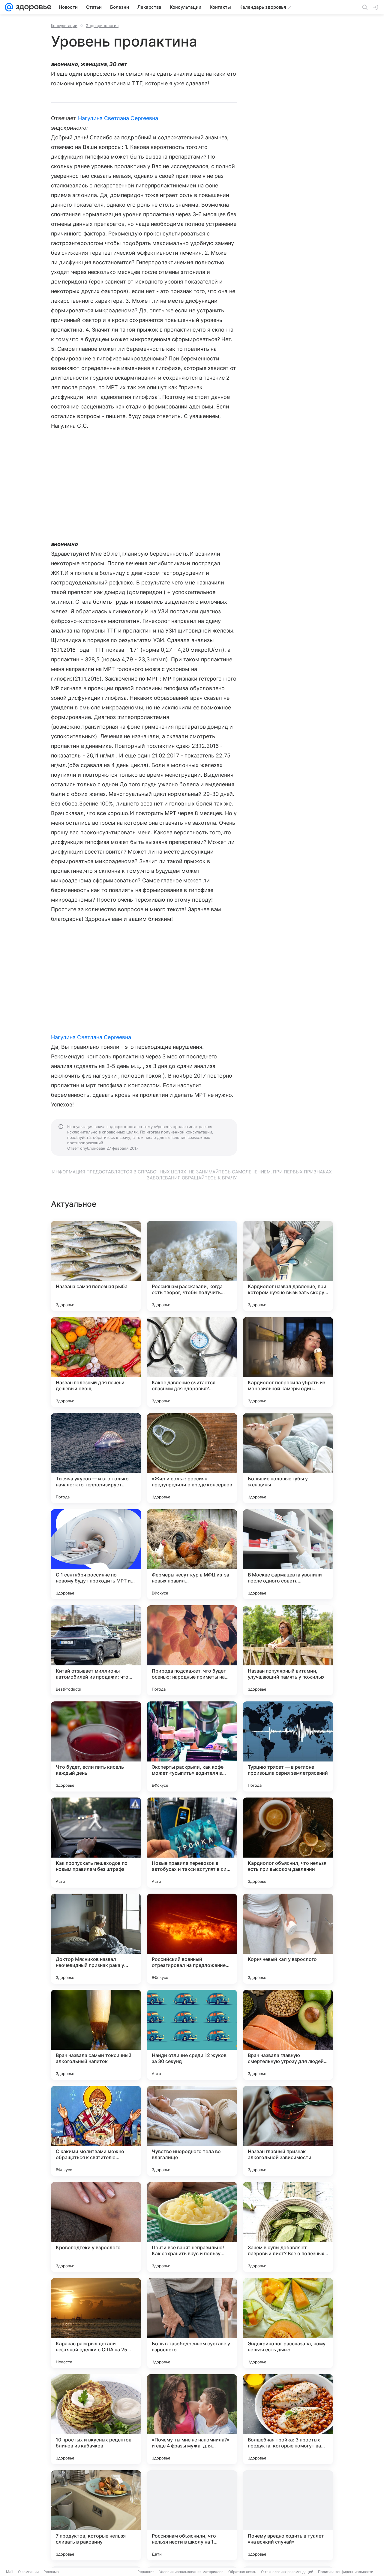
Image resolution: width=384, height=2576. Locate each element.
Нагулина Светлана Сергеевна (118, 118)
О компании (28, 2572)
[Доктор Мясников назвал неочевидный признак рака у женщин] (96, 1939)
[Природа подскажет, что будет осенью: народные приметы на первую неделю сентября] (192, 1650)
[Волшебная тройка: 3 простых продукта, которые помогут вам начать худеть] (288, 2419)
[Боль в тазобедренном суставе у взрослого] (192, 2323)
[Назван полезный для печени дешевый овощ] (96, 1362)
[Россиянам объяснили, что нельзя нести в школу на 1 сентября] (192, 2515)
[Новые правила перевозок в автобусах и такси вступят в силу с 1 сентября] (192, 1843)
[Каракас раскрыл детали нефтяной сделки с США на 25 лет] (96, 2323)
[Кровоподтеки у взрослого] (96, 2227)
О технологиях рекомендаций (287, 2572)
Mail (10, 2572)
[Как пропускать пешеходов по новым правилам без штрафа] (96, 1843)
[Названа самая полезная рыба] (96, 1266)
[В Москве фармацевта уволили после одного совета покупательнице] (288, 1554)
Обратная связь (242, 2572)
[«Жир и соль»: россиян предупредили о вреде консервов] (192, 1458)
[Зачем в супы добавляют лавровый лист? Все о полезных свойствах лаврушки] (288, 2227)
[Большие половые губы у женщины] (288, 1458)
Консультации (64, 26)
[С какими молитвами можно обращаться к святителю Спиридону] (96, 2131)
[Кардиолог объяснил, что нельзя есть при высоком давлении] (288, 1843)
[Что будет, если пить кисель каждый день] (96, 1746)
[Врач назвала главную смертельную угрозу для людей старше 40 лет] (288, 2035)
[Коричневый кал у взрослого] (288, 1939)
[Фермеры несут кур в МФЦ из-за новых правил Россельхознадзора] (192, 1554)
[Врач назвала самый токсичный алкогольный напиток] (96, 2035)
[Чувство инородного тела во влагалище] (192, 2131)
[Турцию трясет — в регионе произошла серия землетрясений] (288, 1746)
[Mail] (9, 7)
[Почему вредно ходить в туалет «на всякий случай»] (288, 2515)
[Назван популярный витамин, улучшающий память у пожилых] (288, 1650)
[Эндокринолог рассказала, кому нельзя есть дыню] (288, 2323)
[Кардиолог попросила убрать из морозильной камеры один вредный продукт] (288, 1362)
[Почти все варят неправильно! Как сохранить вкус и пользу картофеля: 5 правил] (192, 2227)
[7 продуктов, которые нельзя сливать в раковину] (96, 2515)
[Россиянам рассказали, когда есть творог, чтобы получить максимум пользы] (192, 1266)
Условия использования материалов (191, 2572)
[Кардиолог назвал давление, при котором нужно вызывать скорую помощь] (288, 1266)
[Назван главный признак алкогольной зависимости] (288, 2131)
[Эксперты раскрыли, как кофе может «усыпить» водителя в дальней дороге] (192, 1746)
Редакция (146, 2572)
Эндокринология (102, 26)
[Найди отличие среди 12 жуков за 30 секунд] (192, 2035)
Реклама (51, 2572)
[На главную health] (32, 7)
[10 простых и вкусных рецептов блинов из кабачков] (96, 2419)
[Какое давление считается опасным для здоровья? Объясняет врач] (192, 1362)
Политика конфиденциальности (346, 2572)
